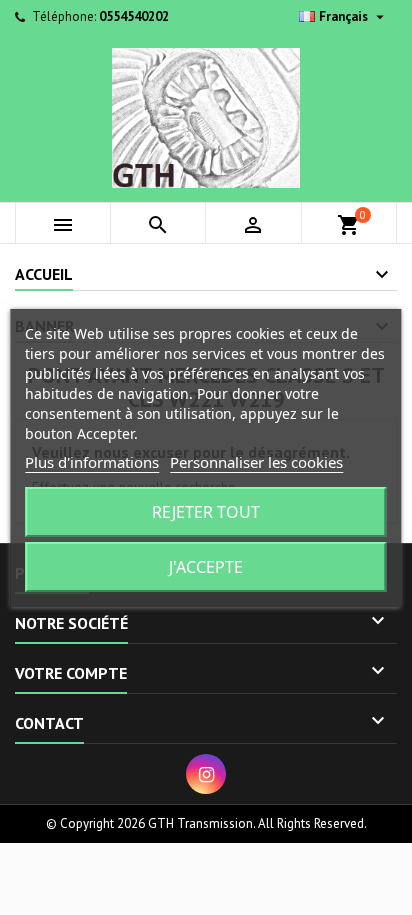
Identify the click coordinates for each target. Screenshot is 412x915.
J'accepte (206, 567)
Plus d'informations (92, 462)
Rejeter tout (206, 512)
